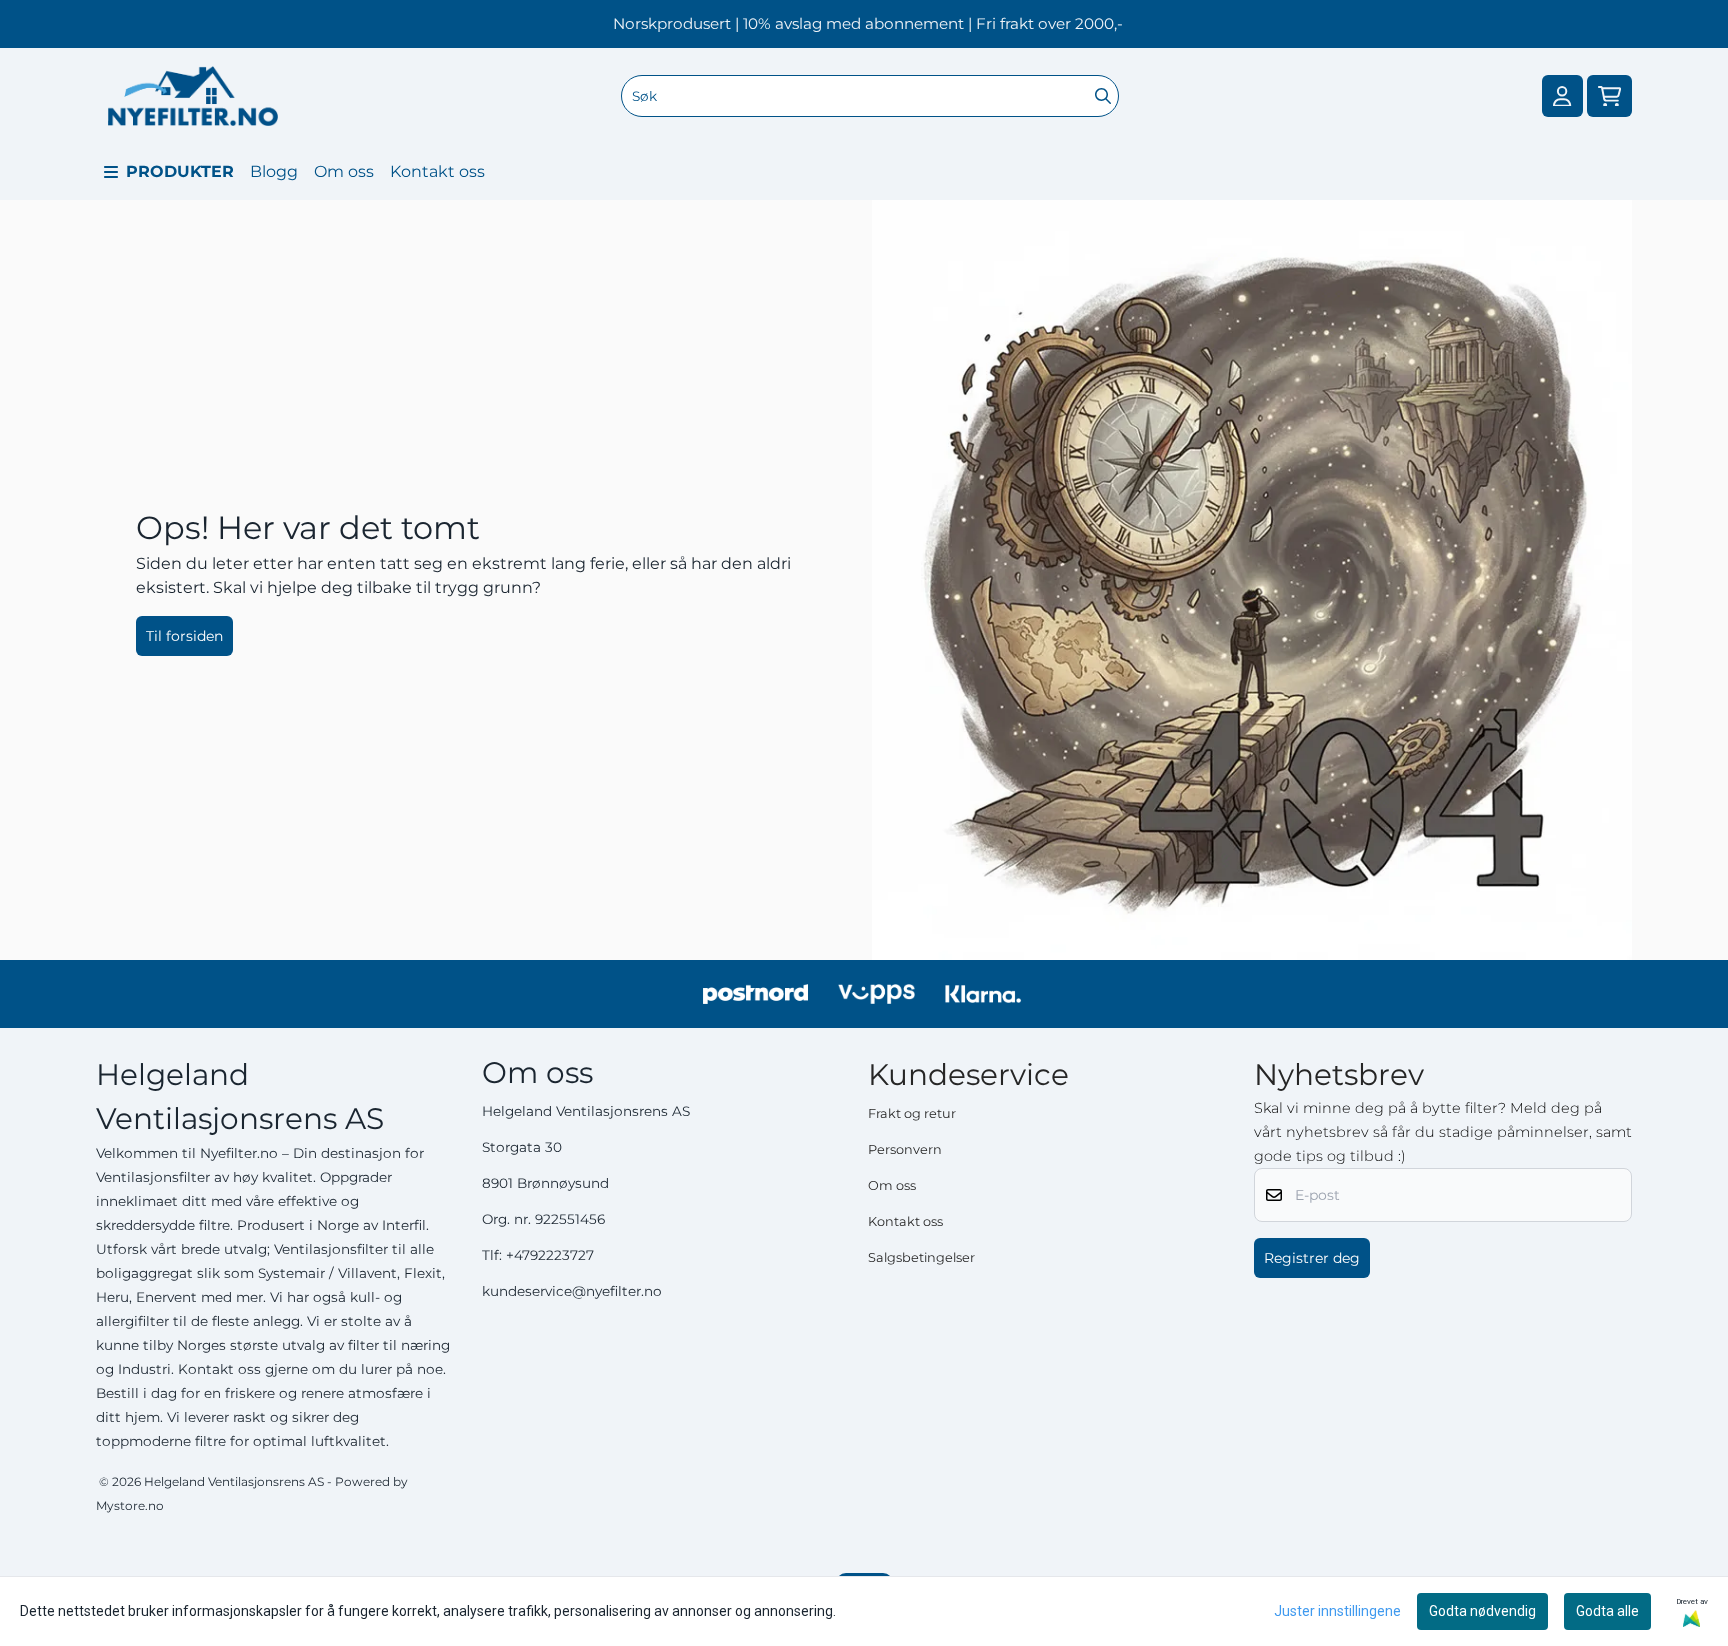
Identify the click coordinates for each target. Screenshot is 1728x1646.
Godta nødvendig (1482, 1611)
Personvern (905, 1149)
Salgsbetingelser (921, 1257)
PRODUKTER (180, 171)
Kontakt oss (437, 171)
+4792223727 (550, 1255)
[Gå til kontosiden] (1562, 96)
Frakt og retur (912, 1113)
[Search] (1103, 96)
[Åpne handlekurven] (1609, 96)
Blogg (274, 171)
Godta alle (1607, 1611)
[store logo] (193, 96)
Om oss (344, 171)
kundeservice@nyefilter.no (572, 1291)
